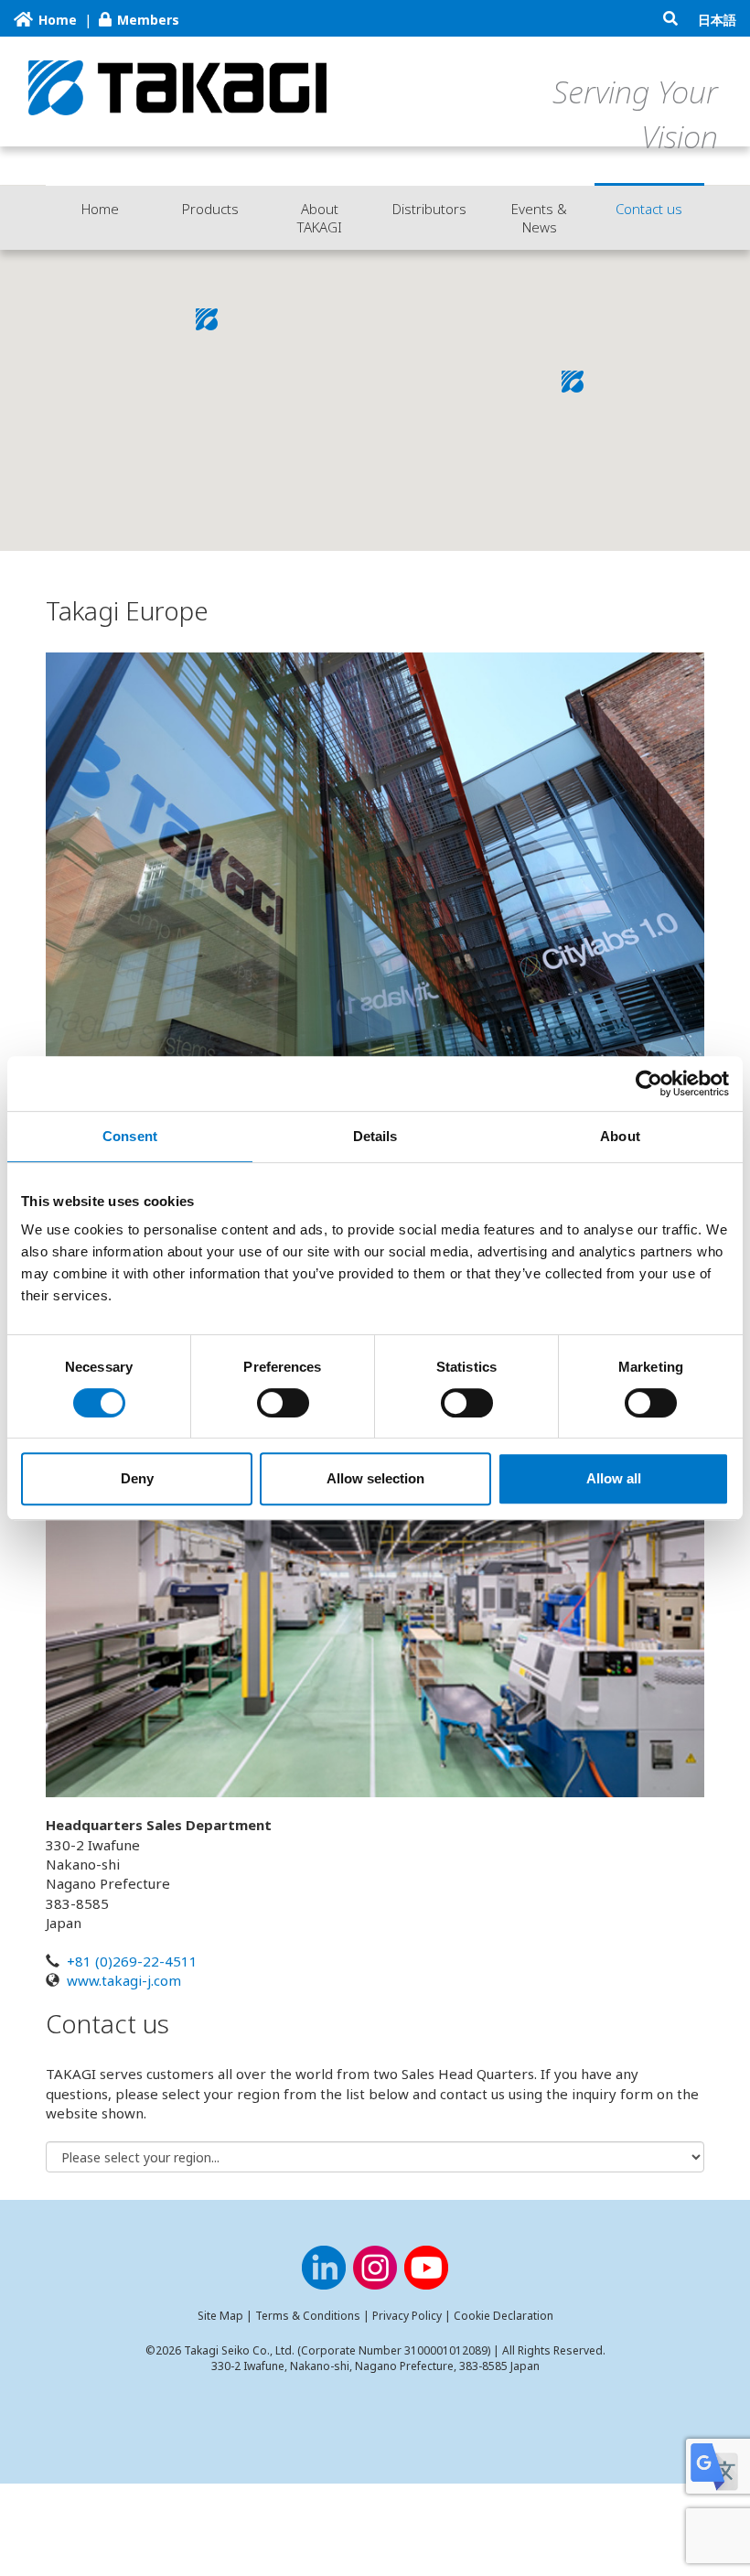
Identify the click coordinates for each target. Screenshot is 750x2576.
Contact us (649, 209)
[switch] (283, 1403)
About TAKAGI (320, 218)
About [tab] (620, 1136)
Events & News (539, 218)
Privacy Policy (407, 2316)
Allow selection (375, 1478)
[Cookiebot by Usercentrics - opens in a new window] (649, 1083)
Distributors (429, 209)
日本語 (717, 20)
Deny (137, 1478)
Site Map (220, 2316)
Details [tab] (375, 1136)
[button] (573, 381)
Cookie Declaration (504, 2316)
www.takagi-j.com (124, 1980)
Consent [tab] (130, 1136)
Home (100, 209)
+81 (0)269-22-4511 (132, 1961)
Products (210, 209)
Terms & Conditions (308, 2316)
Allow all (614, 1478)
